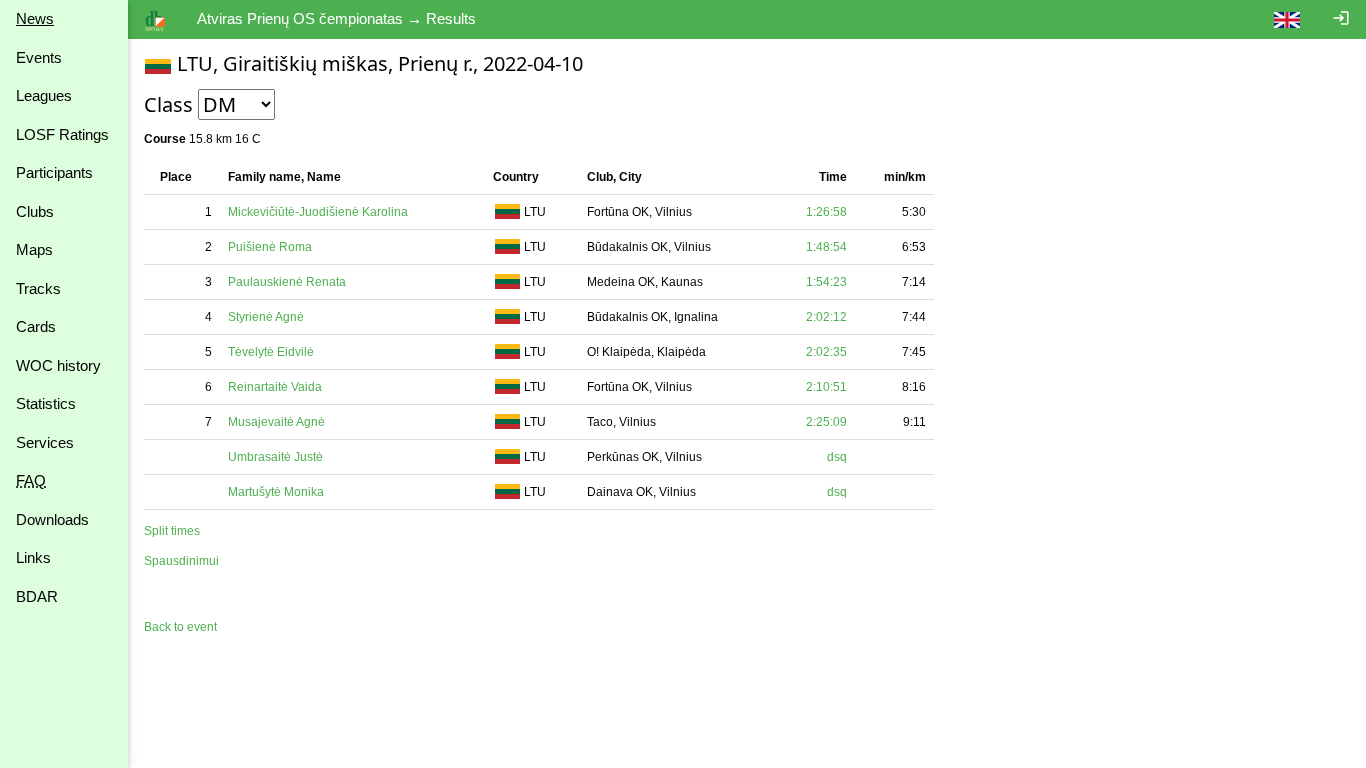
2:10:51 (826, 387)
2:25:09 (826, 422)
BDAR (37, 596)
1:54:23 (826, 282)
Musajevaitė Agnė (276, 422)
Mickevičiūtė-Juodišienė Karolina (318, 212)
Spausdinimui (181, 561)
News (35, 18)
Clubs (35, 211)
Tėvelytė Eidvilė (271, 352)
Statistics (46, 403)
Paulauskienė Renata (287, 282)
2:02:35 (826, 352)
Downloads (52, 519)
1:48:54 (826, 247)
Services (45, 442)
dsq (837, 457)
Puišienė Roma (270, 247)
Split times (172, 531)
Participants (54, 172)
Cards (36, 326)
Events (39, 57)
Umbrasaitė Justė (275, 457)
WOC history (58, 365)
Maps (34, 249)
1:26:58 (826, 212)
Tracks (38, 288)
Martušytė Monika (276, 492)
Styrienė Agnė (266, 317)
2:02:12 (826, 317)
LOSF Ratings (62, 134)
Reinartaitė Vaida (275, 387)
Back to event (180, 627)
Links (33, 557)
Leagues (44, 95)
